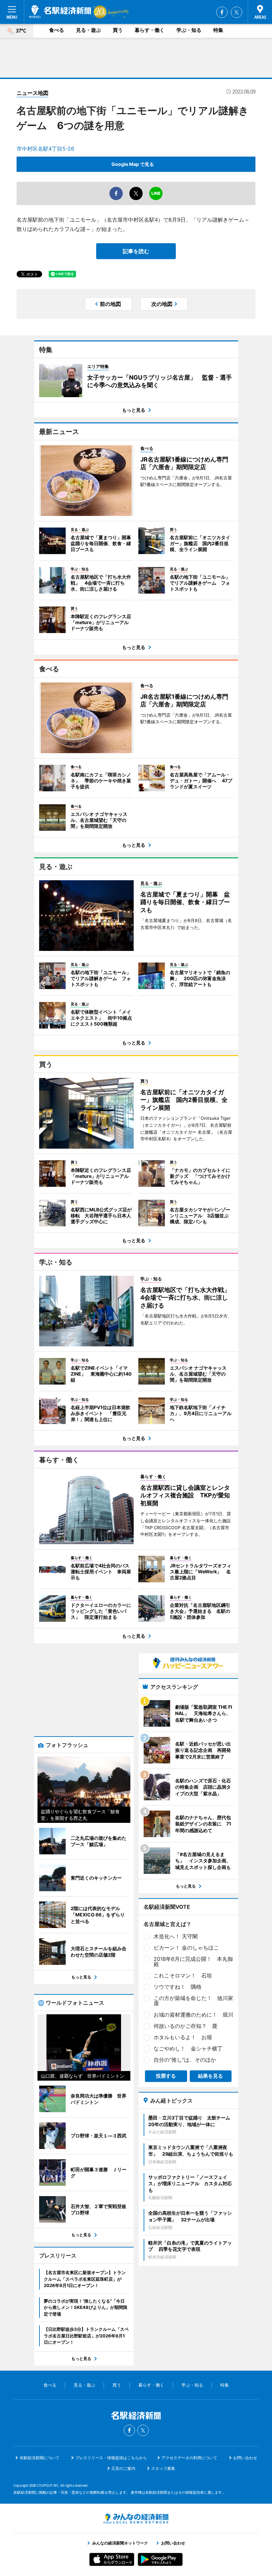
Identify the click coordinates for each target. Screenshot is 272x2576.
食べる (57, 30)
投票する (166, 2076)
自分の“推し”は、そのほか (185, 2060)
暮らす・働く (150, 30)
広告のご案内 (123, 2468)
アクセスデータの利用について (189, 2458)
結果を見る (210, 2076)
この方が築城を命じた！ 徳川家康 (193, 2001)
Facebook (222, 12)
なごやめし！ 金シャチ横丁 (188, 2048)
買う (118, 30)
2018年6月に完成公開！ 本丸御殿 (193, 1962)
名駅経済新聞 (60, 12)
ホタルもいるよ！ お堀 (183, 2037)
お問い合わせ (245, 2458)
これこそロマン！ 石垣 (183, 1975)
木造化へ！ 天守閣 (176, 1936)
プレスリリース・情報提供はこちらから (111, 2458)
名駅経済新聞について (39, 2458)
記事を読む (136, 251)
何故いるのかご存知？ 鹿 (185, 2026)
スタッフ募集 (163, 2468)
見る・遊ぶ (88, 30)
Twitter (237, 12)
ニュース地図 (33, 93)
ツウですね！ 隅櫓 (177, 1987)
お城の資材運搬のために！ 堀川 (193, 2015)
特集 (218, 30)
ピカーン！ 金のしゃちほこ (186, 1948)
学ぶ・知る (189, 30)
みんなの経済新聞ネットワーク (136, 2519)
